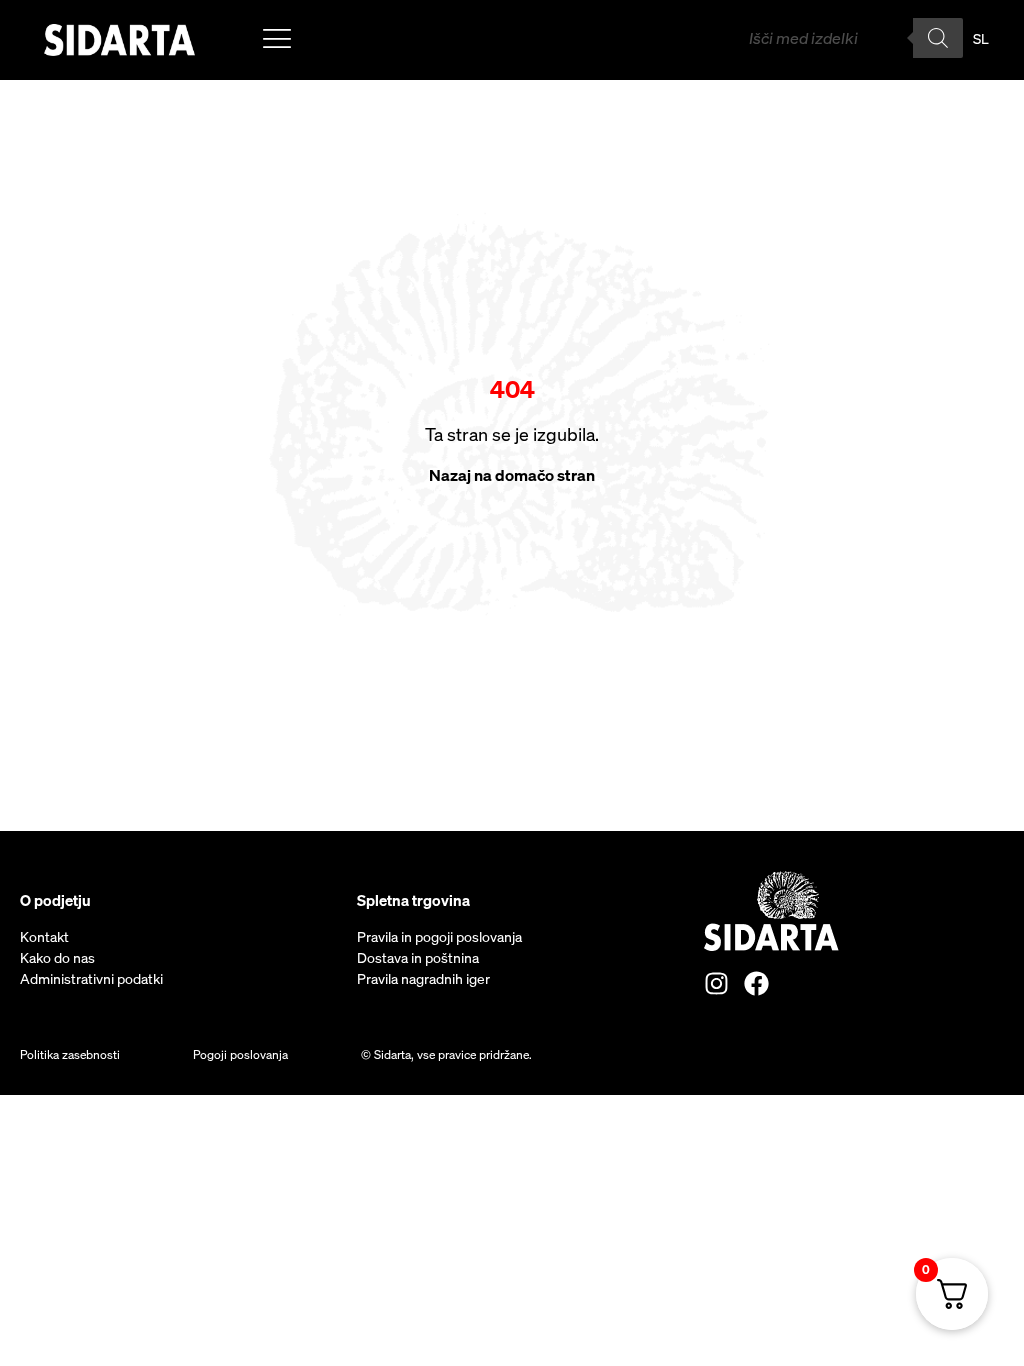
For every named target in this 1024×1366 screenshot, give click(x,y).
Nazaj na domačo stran (512, 475)
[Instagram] (716, 983)
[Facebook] (756, 983)
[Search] (938, 38)
